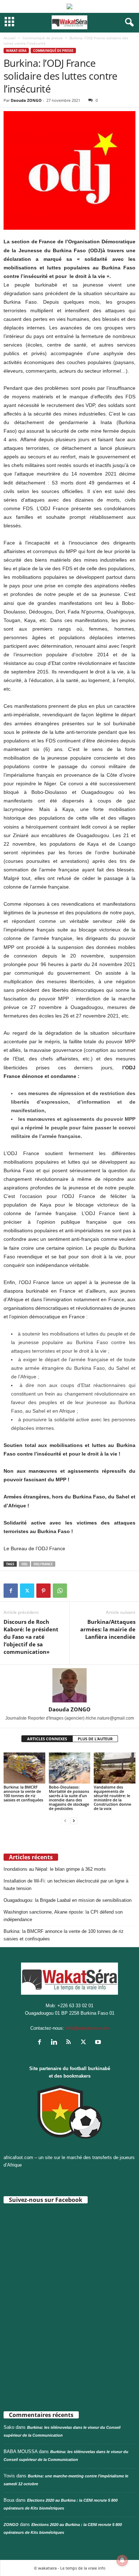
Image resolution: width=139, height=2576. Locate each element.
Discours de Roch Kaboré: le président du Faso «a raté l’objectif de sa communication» (31, 1637)
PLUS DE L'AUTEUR (95, 1739)
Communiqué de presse (43, 38)
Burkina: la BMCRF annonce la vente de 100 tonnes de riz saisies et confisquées (23, 1793)
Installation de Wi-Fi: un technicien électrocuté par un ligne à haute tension (66, 1885)
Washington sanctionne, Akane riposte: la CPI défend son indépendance (63, 1916)
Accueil (10, 38)
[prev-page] (65, 1821)
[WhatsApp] (60, 1591)
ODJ (24, 1564)
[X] (27, 1591)
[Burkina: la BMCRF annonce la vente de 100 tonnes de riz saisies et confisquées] (24, 1768)
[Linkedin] (56, 2043)
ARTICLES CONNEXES (47, 1739)
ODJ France (43, 1564)
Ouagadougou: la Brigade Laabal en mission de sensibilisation (68, 1900)
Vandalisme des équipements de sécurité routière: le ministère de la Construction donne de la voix (112, 1798)
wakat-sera (16, 51)
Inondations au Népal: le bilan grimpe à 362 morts (55, 1869)
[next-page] (74, 1821)
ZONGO (11, 2525)
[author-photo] (69, 1685)
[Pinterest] (43, 1591)
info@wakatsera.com (87, 2028)
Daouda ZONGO (26, 100)
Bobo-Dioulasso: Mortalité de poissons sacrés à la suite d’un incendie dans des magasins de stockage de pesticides (69, 1798)
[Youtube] (99, 2043)
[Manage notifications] (122, 2560)
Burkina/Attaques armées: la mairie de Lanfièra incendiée (108, 1629)
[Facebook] (11, 1591)
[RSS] (70, 2043)
